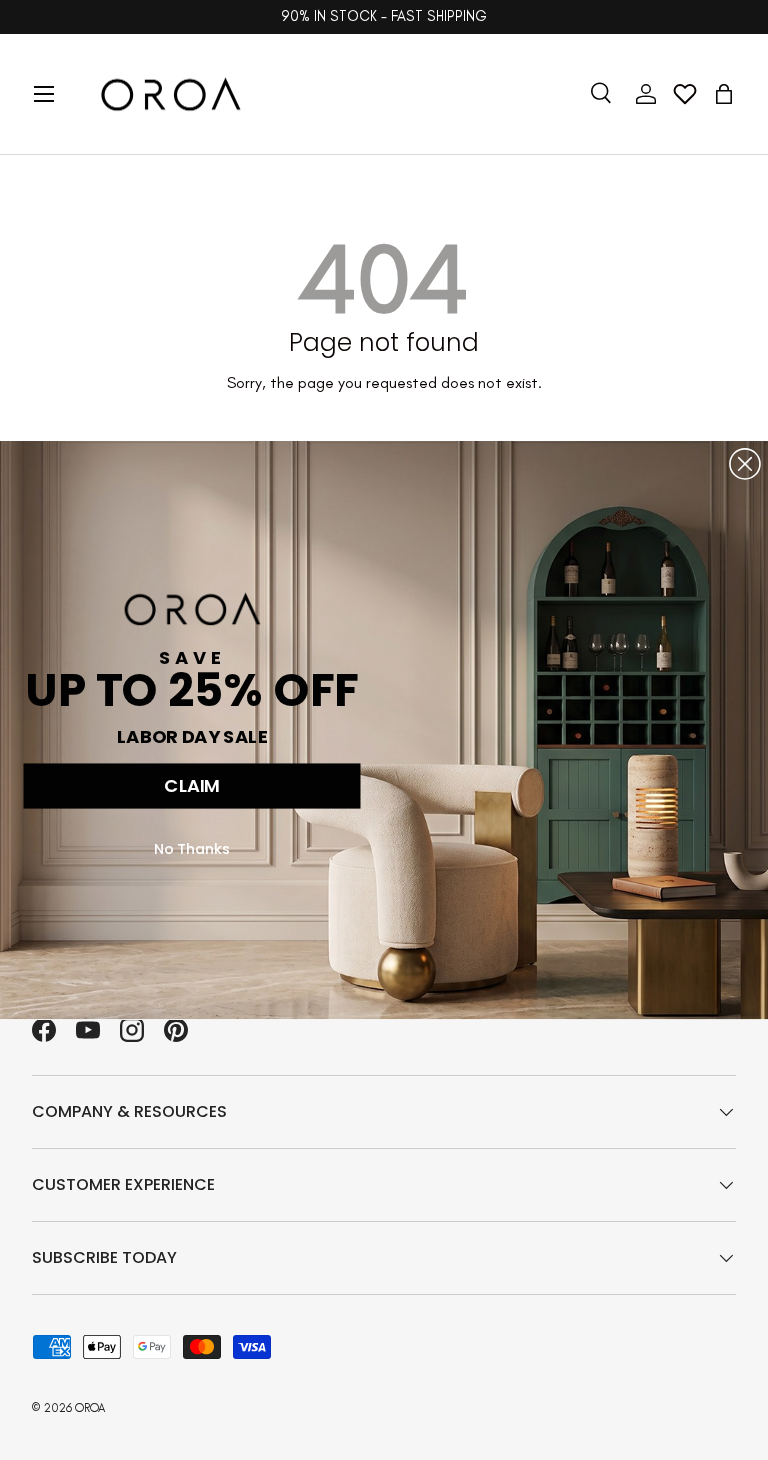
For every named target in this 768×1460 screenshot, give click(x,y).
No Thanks (192, 848)
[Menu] (44, 94)
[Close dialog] (745, 464)
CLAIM (191, 785)
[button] (724, 94)
